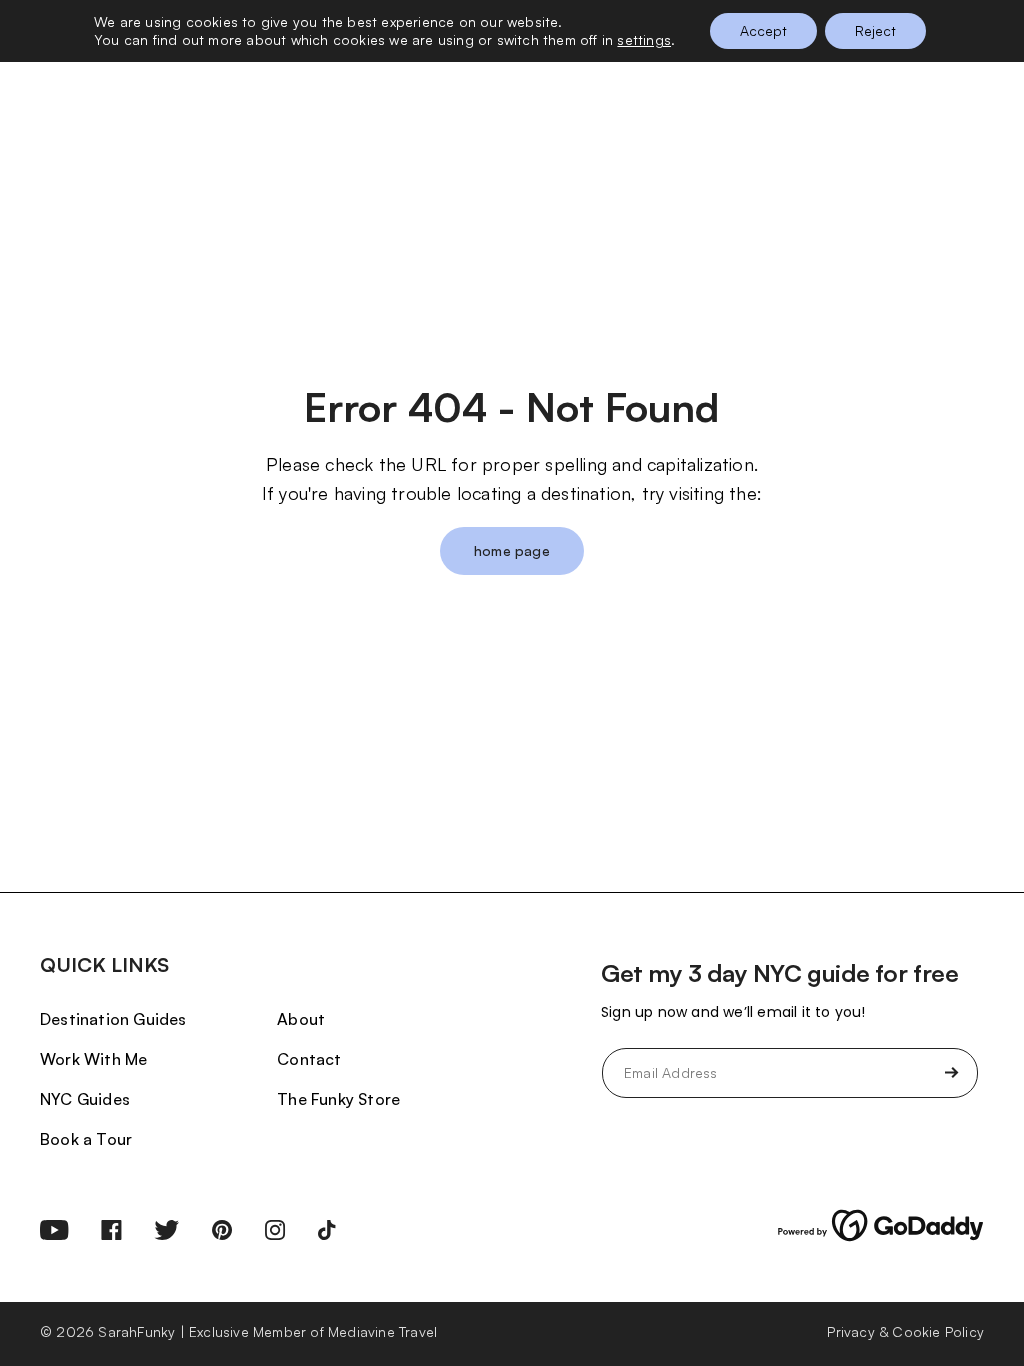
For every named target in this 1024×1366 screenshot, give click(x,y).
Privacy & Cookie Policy (905, 1331)
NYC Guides (85, 1099)
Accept (763, 30)
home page (512, 550)
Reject (875, 30)
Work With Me (93, 1059)
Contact (309, 1059)
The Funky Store (338, 1099)
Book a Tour (86, 1139)
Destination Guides (113, 1019)
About (301, 1019)
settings (644, 39)
